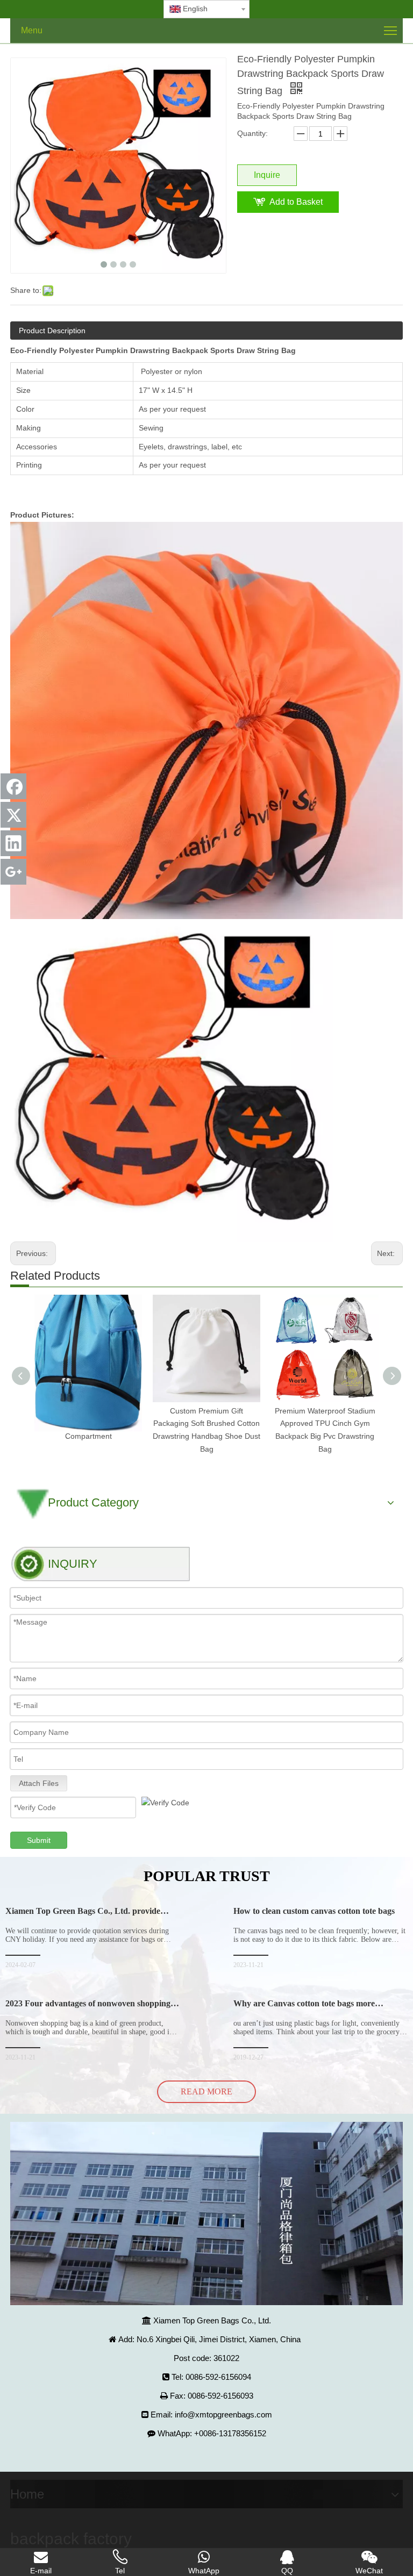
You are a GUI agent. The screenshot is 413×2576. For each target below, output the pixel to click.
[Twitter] (13, 815)
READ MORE (206, 2091)
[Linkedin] (13, 843)
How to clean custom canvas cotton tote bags (314, 1911)
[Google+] (13, 872)
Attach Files (39, 1783)
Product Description (52, 331)
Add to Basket (296, 202)
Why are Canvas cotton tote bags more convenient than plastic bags (304, 2008)
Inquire (267, 175)
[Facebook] (13, 786)
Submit (39, 1840)
